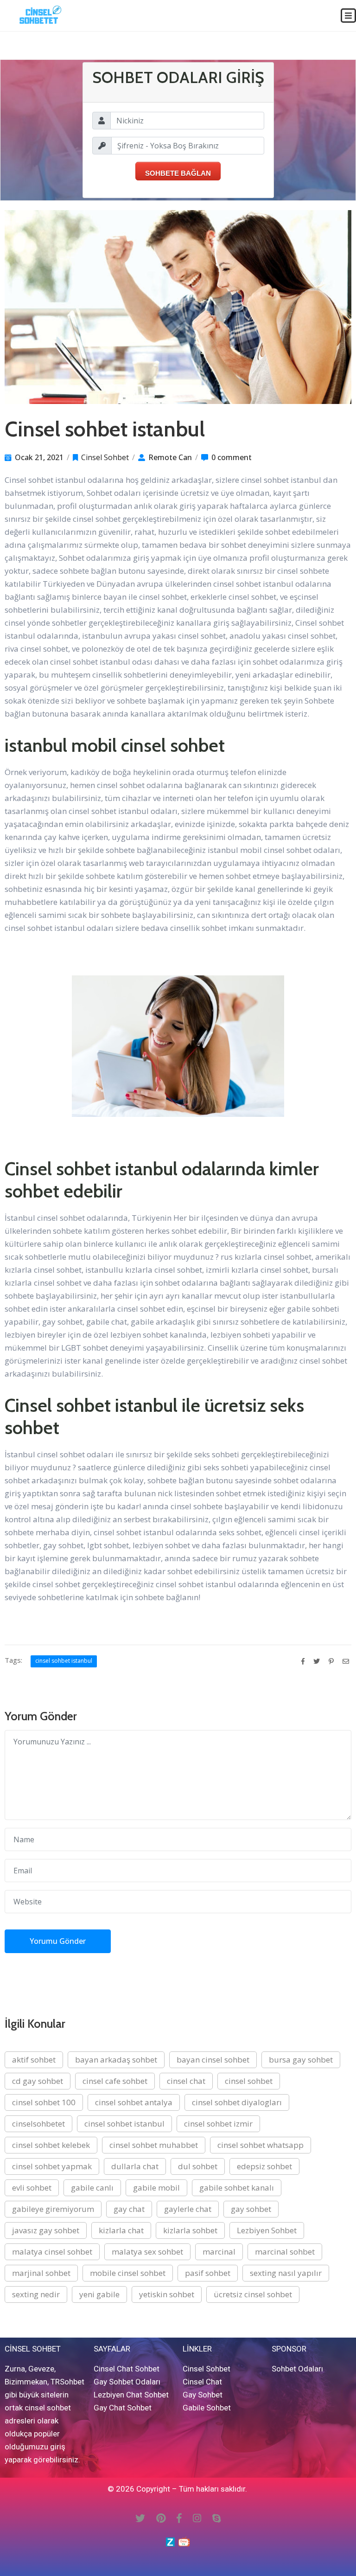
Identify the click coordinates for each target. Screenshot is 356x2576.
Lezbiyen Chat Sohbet (131, 2395)
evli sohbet (32, 2188)
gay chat (129, 2209)
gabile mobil (156, 2188)
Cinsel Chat (202, 2382)
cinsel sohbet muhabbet (154, 2145)
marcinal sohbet (285, 2252)
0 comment (232, 457)
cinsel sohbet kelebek (51, 2145)
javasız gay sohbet (46, 2230)
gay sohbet (251, 2209)
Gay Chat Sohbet (123, 2408)
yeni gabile (99, 2294)
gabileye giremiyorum (53, 2209)
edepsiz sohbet (264, 2166)
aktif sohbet (34, 2060)
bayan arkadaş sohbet (116, 2060)
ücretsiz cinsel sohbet (253, 2294)
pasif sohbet (208, 2273)
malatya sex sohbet (147, 2252)
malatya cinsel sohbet (52, 2252)
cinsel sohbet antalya (134, 2102)
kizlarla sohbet (190, 2230)
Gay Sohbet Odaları (127, 2382)
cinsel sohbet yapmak (52, 2166)
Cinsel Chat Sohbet (127, 2369)
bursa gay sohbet (301, 2060)
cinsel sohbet (249, 2081)
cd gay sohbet (38, 2081)
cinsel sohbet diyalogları (237, 2102)
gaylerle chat (188, 2209)
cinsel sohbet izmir (218, 2124)
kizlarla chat (121, 2230)
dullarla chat (135, 2166)
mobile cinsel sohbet (128, 2273)
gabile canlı (92, 2188)
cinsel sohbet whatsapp (261, 2145)
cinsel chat (186, 2081)
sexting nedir (36, 2294)
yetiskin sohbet (167, 2294)
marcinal (219, 2252)
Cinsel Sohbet (105, 457)
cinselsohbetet (38, 2124)
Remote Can (170, 457)
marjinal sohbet (41, 2273)
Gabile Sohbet (207, 2408)
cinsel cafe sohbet (115, 2081)
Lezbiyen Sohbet (267, 2230)
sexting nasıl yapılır (286, 2273)
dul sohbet (198, 2166)
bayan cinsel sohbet (213, 2060)
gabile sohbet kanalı (237, 2188)
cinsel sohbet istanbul (64, 1661)
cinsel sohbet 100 (44, 2102)
